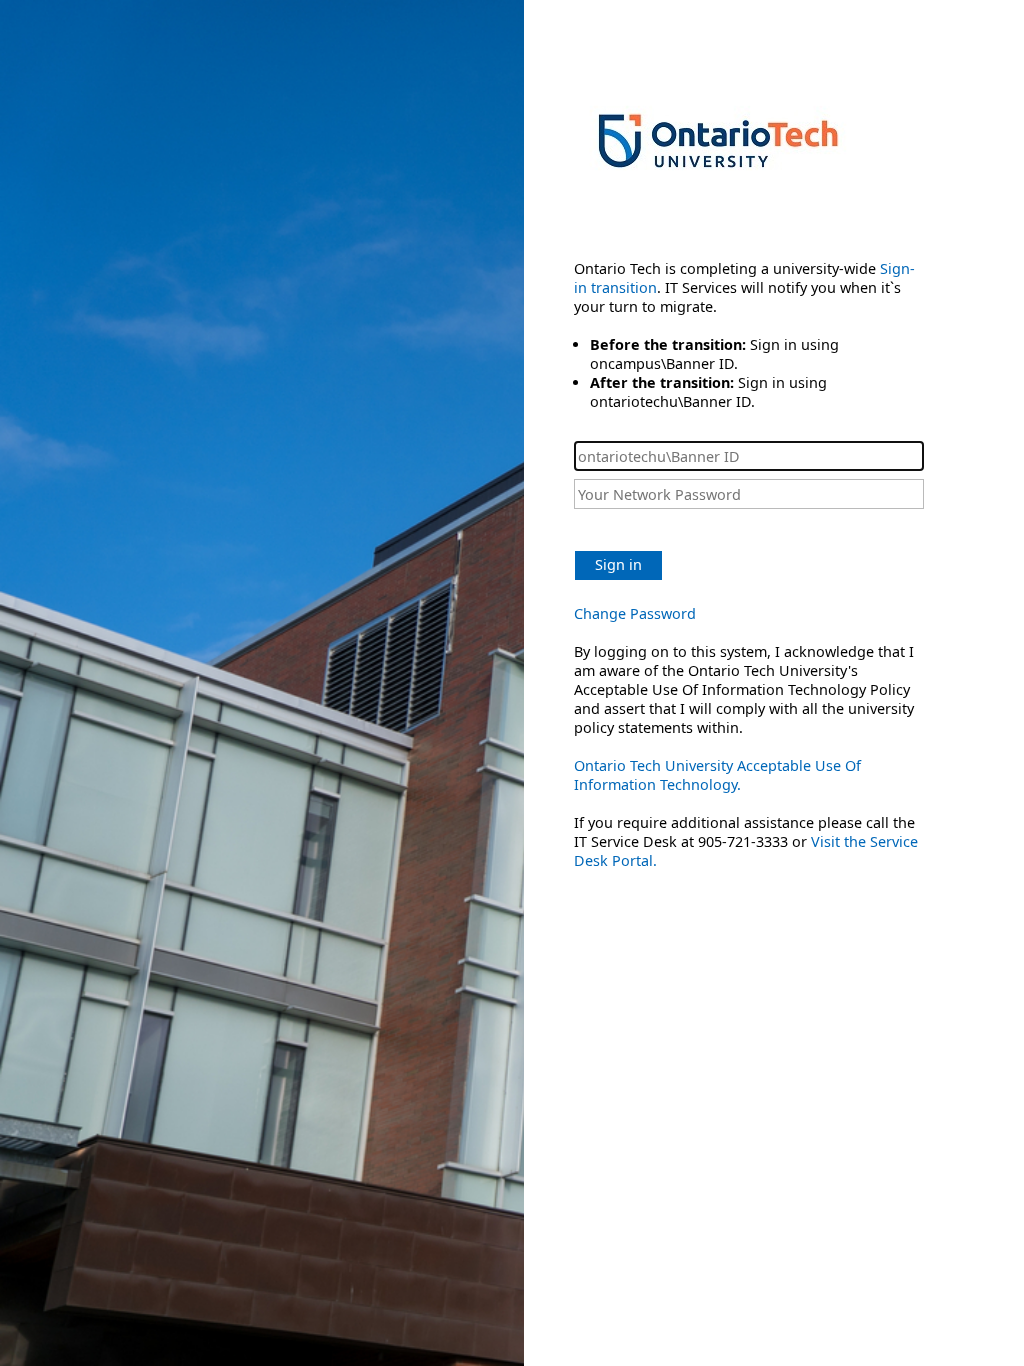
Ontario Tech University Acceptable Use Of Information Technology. (717, 775)
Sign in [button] (618, 564)
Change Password (635, 613)
